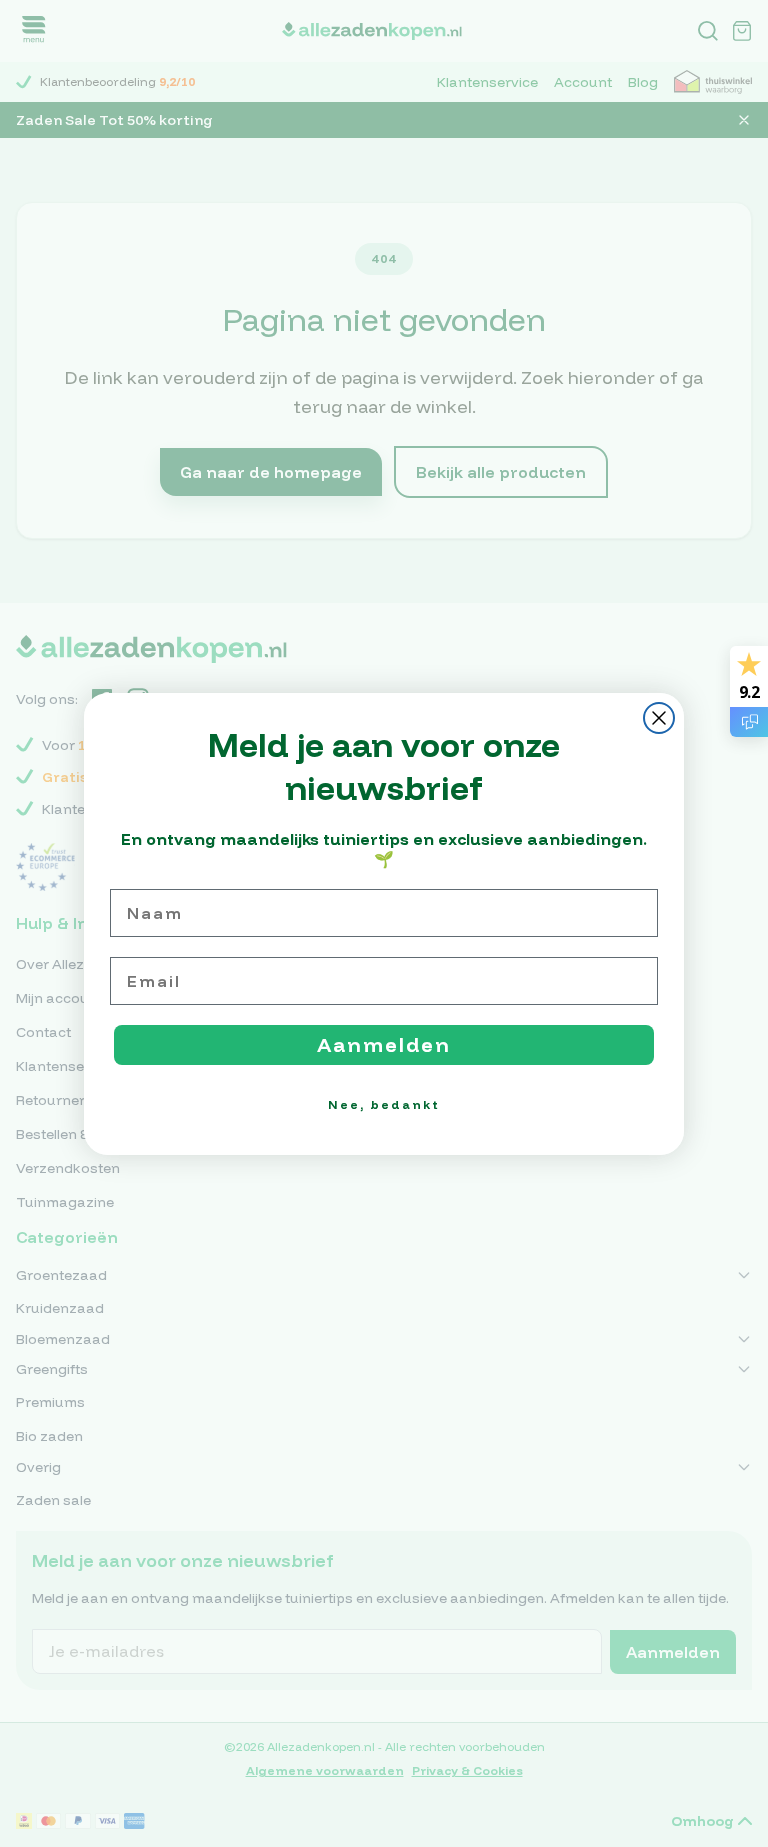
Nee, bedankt (384, 1104)
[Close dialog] (659, 718)
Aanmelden (384, 1044)
